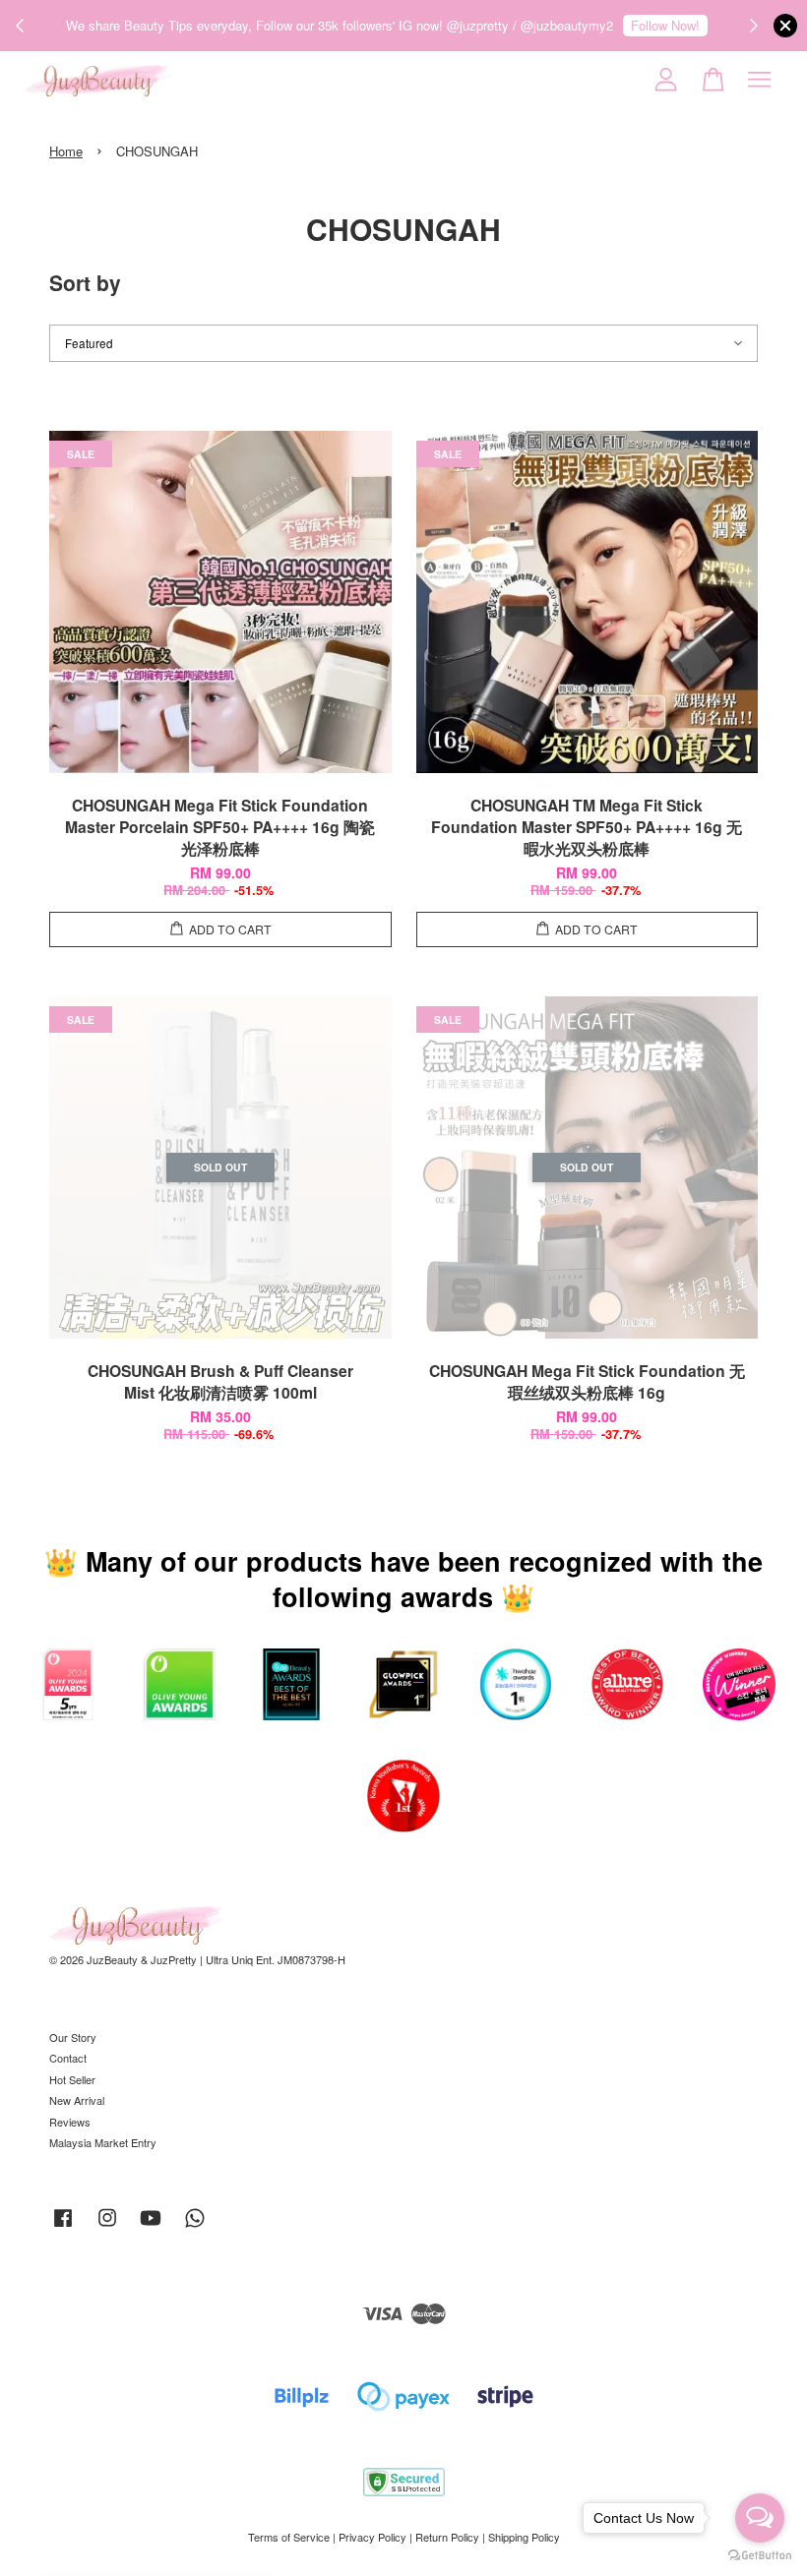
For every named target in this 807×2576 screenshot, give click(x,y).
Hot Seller (72, 2079)
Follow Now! (665, 25)
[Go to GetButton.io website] (760, 2556)
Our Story (73, 2037)
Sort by (85, 282)
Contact (68, 2058)
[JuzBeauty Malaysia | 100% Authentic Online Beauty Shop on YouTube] (151, 2227)
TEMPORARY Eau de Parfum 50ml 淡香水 (181, 2522)
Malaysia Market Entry (103, 2142)
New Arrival (77, 2100)
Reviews (70, 2122)
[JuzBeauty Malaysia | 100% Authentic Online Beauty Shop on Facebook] (63, 2227)
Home (66, 151)
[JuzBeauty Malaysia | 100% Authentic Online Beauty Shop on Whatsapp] (195, 2227)
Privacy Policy (372, 2537)
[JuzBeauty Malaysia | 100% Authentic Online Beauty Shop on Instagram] (107, 2227)
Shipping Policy (524, 2537)
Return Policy (447, 2537)
